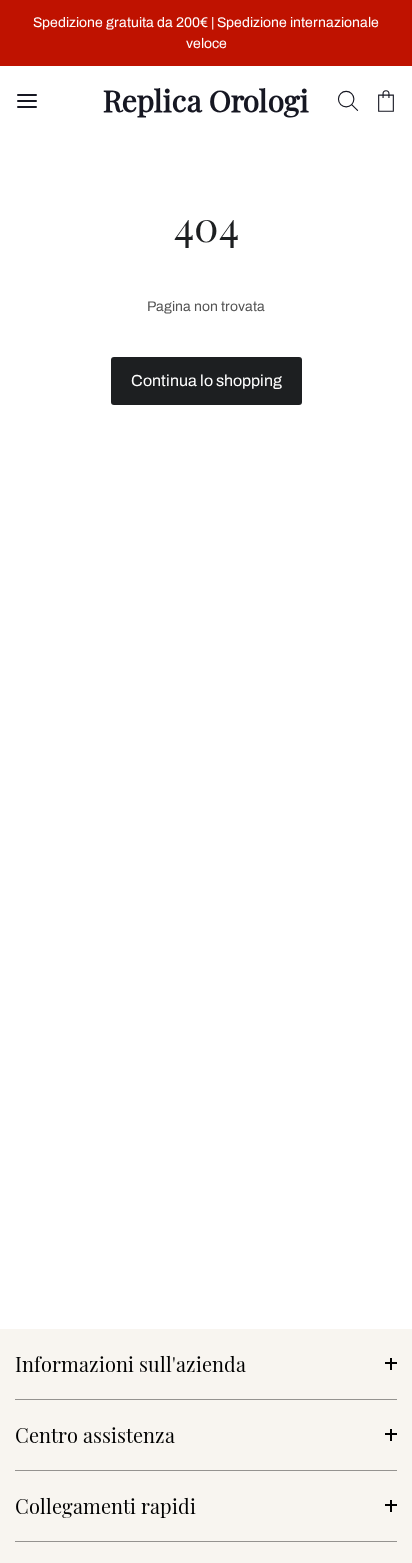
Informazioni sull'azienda (130, 1363)
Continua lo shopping (206, 380)
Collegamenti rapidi (105, 1505)
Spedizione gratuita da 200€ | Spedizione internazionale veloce (206, 33)
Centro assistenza (95, 1434)
